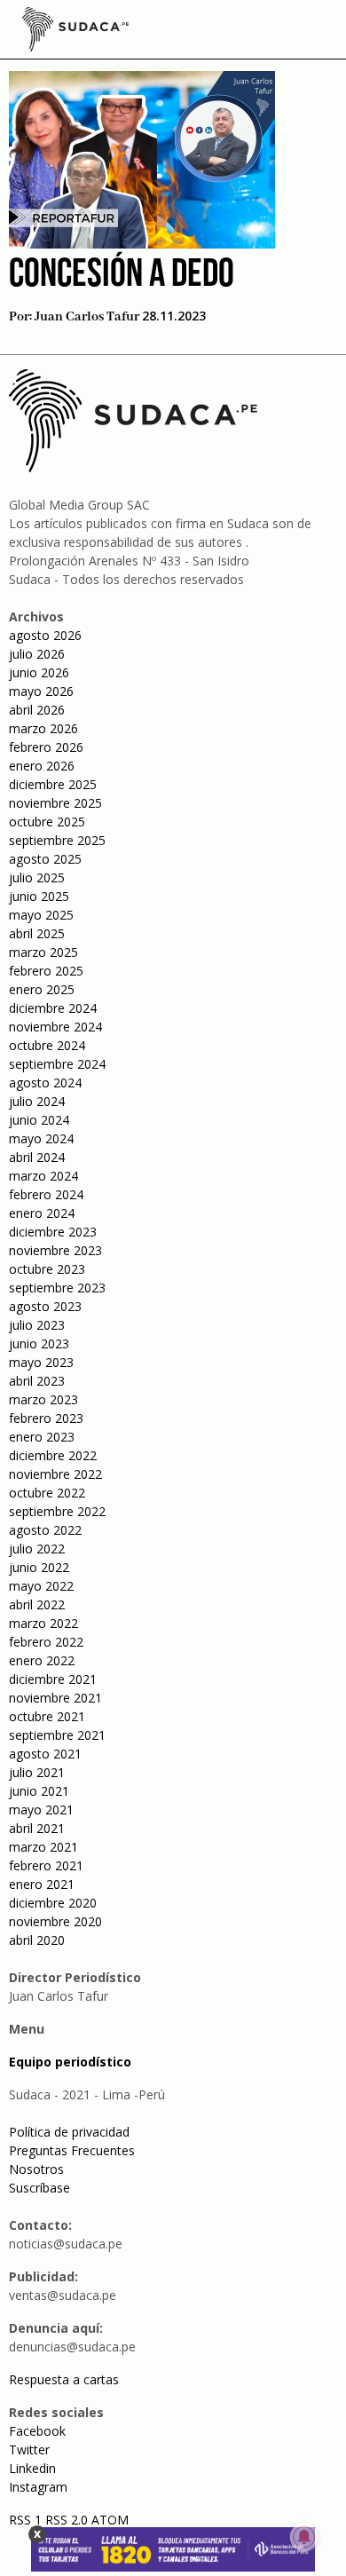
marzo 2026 (43, 728)
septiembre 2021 (57, 1735)
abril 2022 (37, 1604)
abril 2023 (37, 1381)
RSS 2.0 (67, 2520)
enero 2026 (42, 766)
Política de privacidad (69, 2132)
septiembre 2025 (57, 840)
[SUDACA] (75, 32)
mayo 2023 (41, 1362)
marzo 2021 (43, 1847)
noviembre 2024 (55, 1027)
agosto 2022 (45, 1530)
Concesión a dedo (122, 276)
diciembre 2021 (53, 1679)
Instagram (38, 2487)
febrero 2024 (46, 1194)
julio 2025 (37, 877)
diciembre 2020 (53, 1903)
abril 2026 (37, 710)
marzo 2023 (43, 1399)
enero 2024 (42, 1213)
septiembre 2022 (57, 1511)
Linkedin (32, 2468)
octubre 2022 (47, 1493)
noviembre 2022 (55, 1474)
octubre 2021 (47, 1716)
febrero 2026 (46, 747)
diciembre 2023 (53, 1232)
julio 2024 (37, 1101)
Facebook (37, 2431)
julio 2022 (37, 1549)
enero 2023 (42, 1437)
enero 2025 (42, 989)
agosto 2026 (45, 635)
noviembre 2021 (55, 1698)
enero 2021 (42, 1884)
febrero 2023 (46, 1418)
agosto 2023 (45, 1306)
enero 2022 (42, 1660)
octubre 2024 (47, 1045)
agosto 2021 (45, 1754)
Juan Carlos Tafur (87, 317)
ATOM (110, 2520)
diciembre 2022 (53, 1455)
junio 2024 (39, 1120)
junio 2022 (39, 1567)
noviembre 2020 (55, 1921)
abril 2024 (37, 1157)
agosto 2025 (45, 859)
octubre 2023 (47, 1269)
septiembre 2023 (57, 1288)
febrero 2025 (46, 971)
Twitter (29, 2450)
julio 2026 (37, 654)
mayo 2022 (41, 1586)
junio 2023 (39, 1343)
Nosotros (36, 2169)
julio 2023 (37, 1325)
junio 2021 (39, 1791)
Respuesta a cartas (64, 2379)
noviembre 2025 (55, 803)
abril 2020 (37, 1940)
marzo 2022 (43, 1623)
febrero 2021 (46, 1865)
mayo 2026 (41, 691)
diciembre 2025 (53, 784)
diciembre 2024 (53, 1008)
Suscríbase (39, 2188)
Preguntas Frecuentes (72, 2150)
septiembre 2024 (57, 1064)
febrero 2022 (46, 1642)
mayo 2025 (41, 915)
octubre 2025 (47, 822)
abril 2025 (37, 933)
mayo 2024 (41, 1138)
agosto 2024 (45, 1083)
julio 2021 (37, 1772)
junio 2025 (39, 896)
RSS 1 (27, 2520)
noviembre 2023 (55, 1250)
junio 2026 (39, 672)
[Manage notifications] (304, 2537)
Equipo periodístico (70, 2062)
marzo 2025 (43, 952)
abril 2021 (37, 1828)
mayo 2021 (41, 1810)
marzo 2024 (43, 1176)
